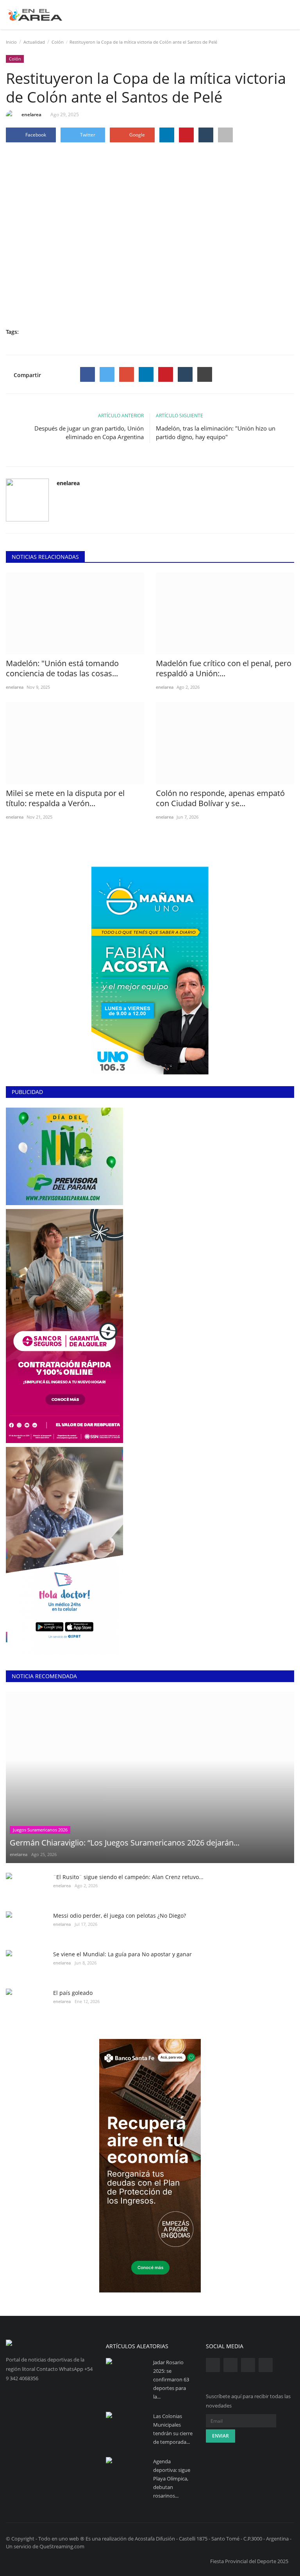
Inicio (11, 42)
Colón (58, 42)
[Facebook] (87, 374)
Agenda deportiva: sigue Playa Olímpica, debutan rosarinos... (172, 2478)
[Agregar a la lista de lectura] (225, 135)
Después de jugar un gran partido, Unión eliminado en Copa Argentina (89, 433)
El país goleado (73, 1993)
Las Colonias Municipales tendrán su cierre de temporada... (173, 2429)
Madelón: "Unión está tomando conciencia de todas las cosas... (62, 668)
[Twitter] (107, 374)
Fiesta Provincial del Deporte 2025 (249, 2561)
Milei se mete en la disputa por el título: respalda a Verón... (65, 798)
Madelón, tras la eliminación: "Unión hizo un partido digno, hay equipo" (216, 433)
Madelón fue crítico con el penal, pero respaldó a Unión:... (224, 668)
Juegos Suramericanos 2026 (40, 1830)
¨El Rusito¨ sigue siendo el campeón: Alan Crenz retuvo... (128, 1877)
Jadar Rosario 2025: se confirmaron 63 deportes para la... (171, 2379)
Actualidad (34, 42)
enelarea (31, 114)
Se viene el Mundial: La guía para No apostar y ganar (122, 1954)
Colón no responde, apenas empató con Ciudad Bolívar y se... (220, 798)
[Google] (127, 374)
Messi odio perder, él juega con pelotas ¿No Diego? (120, 1916)
